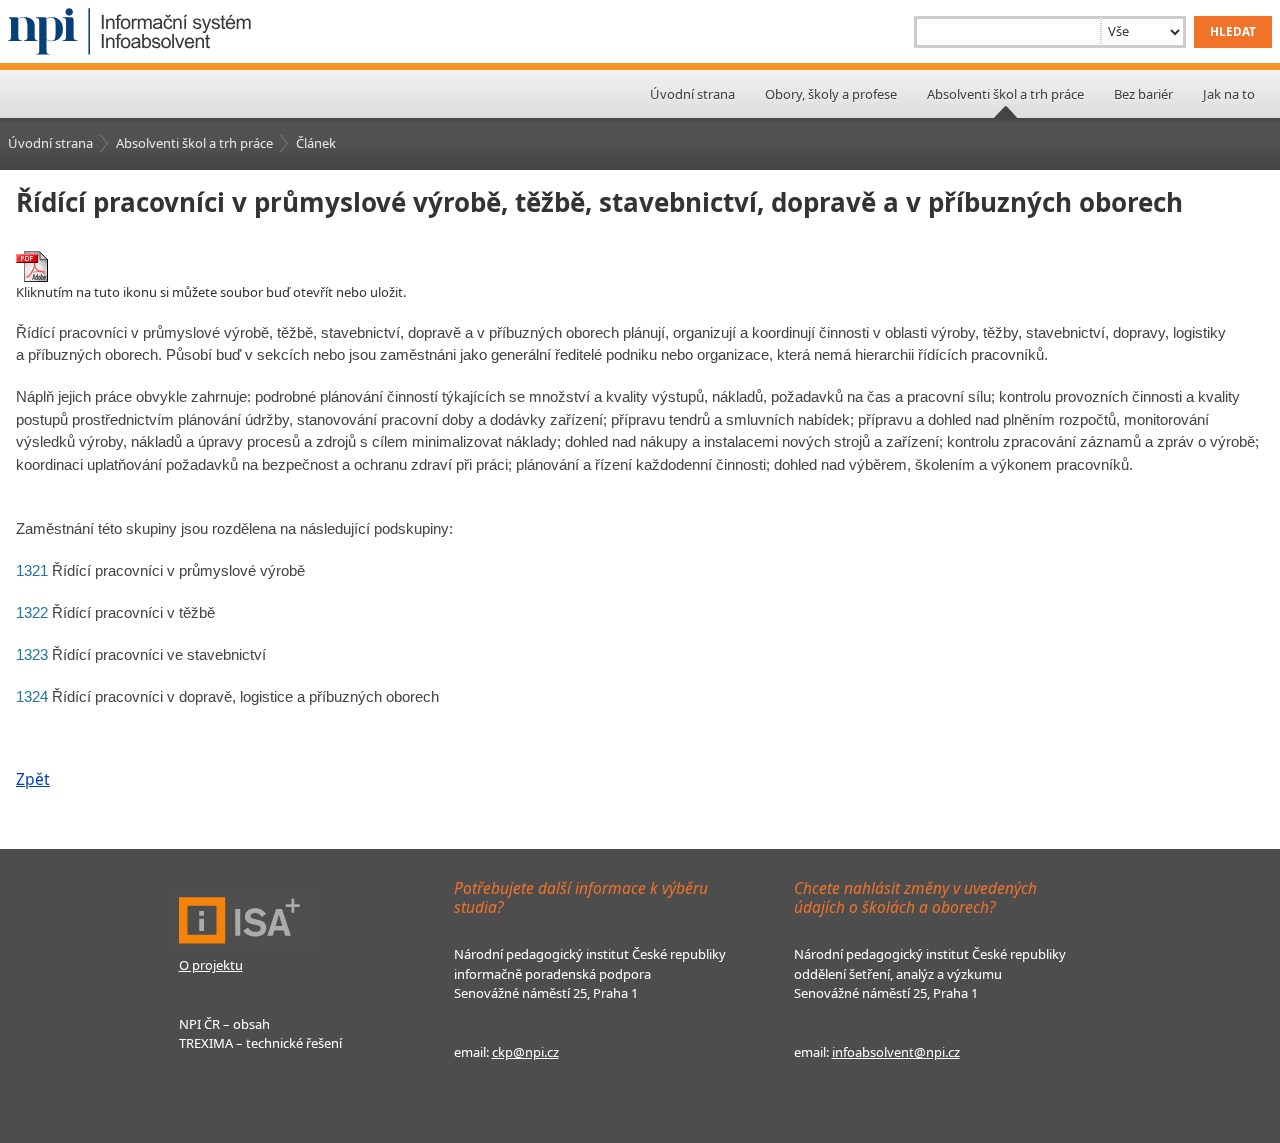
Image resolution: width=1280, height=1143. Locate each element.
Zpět (33, 779)
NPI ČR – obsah (224, 1024)
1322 (32, 612)
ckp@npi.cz (525, 1052)
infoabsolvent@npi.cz (896, 1052)
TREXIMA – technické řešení (260, 1043)
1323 (32, 654)
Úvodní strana (692, 94)
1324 (32, 696)
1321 (32, 570)
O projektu (211, 965)
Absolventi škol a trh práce (194, 143)
